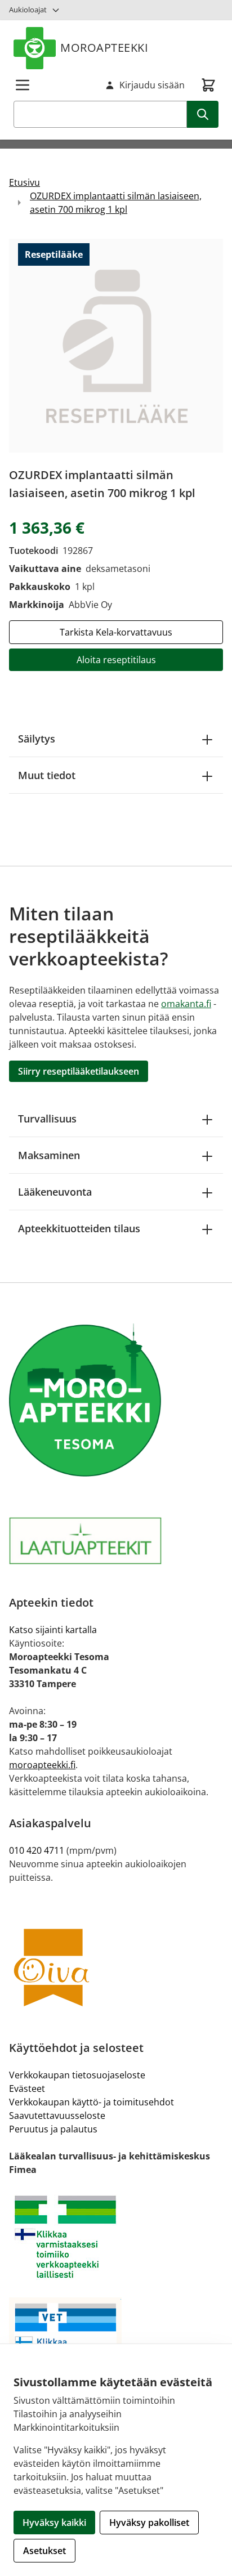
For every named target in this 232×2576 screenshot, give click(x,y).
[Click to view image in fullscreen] (116, 346)
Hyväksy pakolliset (149, 2523)
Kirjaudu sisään (152, 85)
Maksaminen (49, 1155)
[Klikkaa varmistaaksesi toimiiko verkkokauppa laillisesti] (116, 2237)
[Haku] (203, 114)
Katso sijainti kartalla (53, 1630)
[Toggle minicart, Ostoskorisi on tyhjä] (208, 85)
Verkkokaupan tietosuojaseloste (77, 2075)
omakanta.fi (186, 1004)
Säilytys (37, 739)
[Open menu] (23, 85)
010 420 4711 (37, 1850)
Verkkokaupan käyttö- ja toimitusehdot (92, 2102)
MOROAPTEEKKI (104, 48)
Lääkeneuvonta (55, 1192)
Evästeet (27, 2088)
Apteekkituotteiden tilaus (79, 1228)
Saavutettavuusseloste (57, 2116)
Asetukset (44, 2551)
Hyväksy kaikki (54, 2523)
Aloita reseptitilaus (116, 660)
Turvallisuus (47, 1119)
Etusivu (24, 182)
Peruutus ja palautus (53, 2129)
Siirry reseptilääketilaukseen (79, 1071)
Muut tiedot (47, 775)
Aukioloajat (28, 10)
